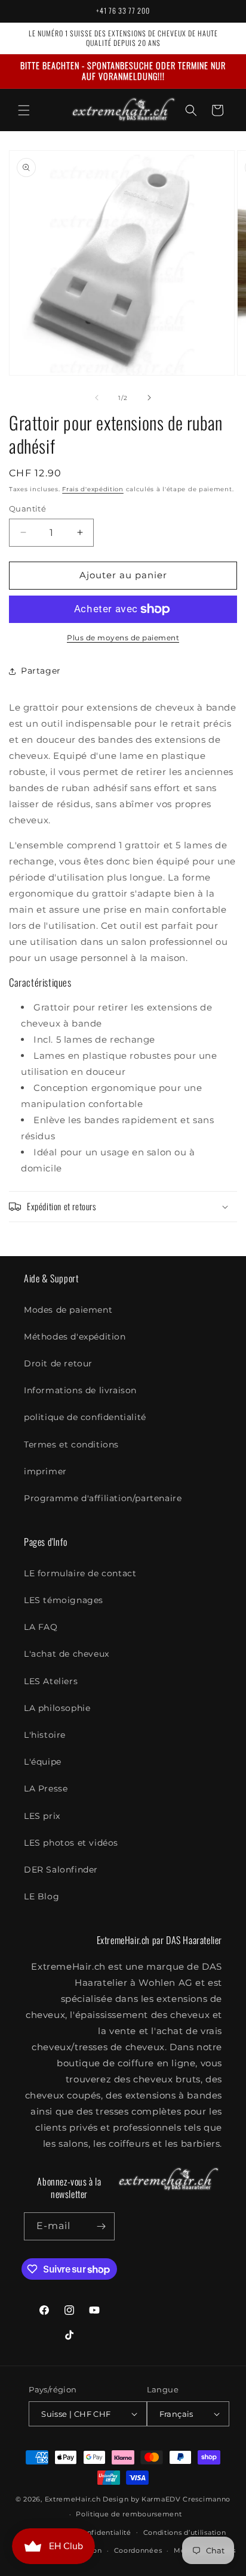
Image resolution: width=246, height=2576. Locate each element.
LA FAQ (41, 1627)
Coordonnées (138, 2550)
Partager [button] (41, 671)
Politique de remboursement (129, 2514)
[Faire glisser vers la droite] (149, 398)
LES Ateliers (51, 1681)
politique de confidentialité (85, 1417)
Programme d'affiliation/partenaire (103, 1498)
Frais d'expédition (93, 489)
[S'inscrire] (101, 2226)
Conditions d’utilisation (185, 2532)
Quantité (27, 509)
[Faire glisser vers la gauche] (97, 398)
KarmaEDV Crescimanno (186, 2499)
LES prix (42, 1816)
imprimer (45, 1471)
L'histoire (45, 1735)
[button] (24, 110)
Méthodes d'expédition (75, 1337)
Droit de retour (58, 1363)
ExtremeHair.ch (73, 2499)
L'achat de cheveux (67, 1654)
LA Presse (46, 1788)
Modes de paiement (68, 1310)
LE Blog (41, 1896)
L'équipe (43, 1762)
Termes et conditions (71, 1444)
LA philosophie (57, 1708)
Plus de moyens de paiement (123, 638)
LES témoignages (64, 1600)
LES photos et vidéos (71, 1843)
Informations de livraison (80, 1390)
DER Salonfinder (61, 1870)
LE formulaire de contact (80, 1573)
